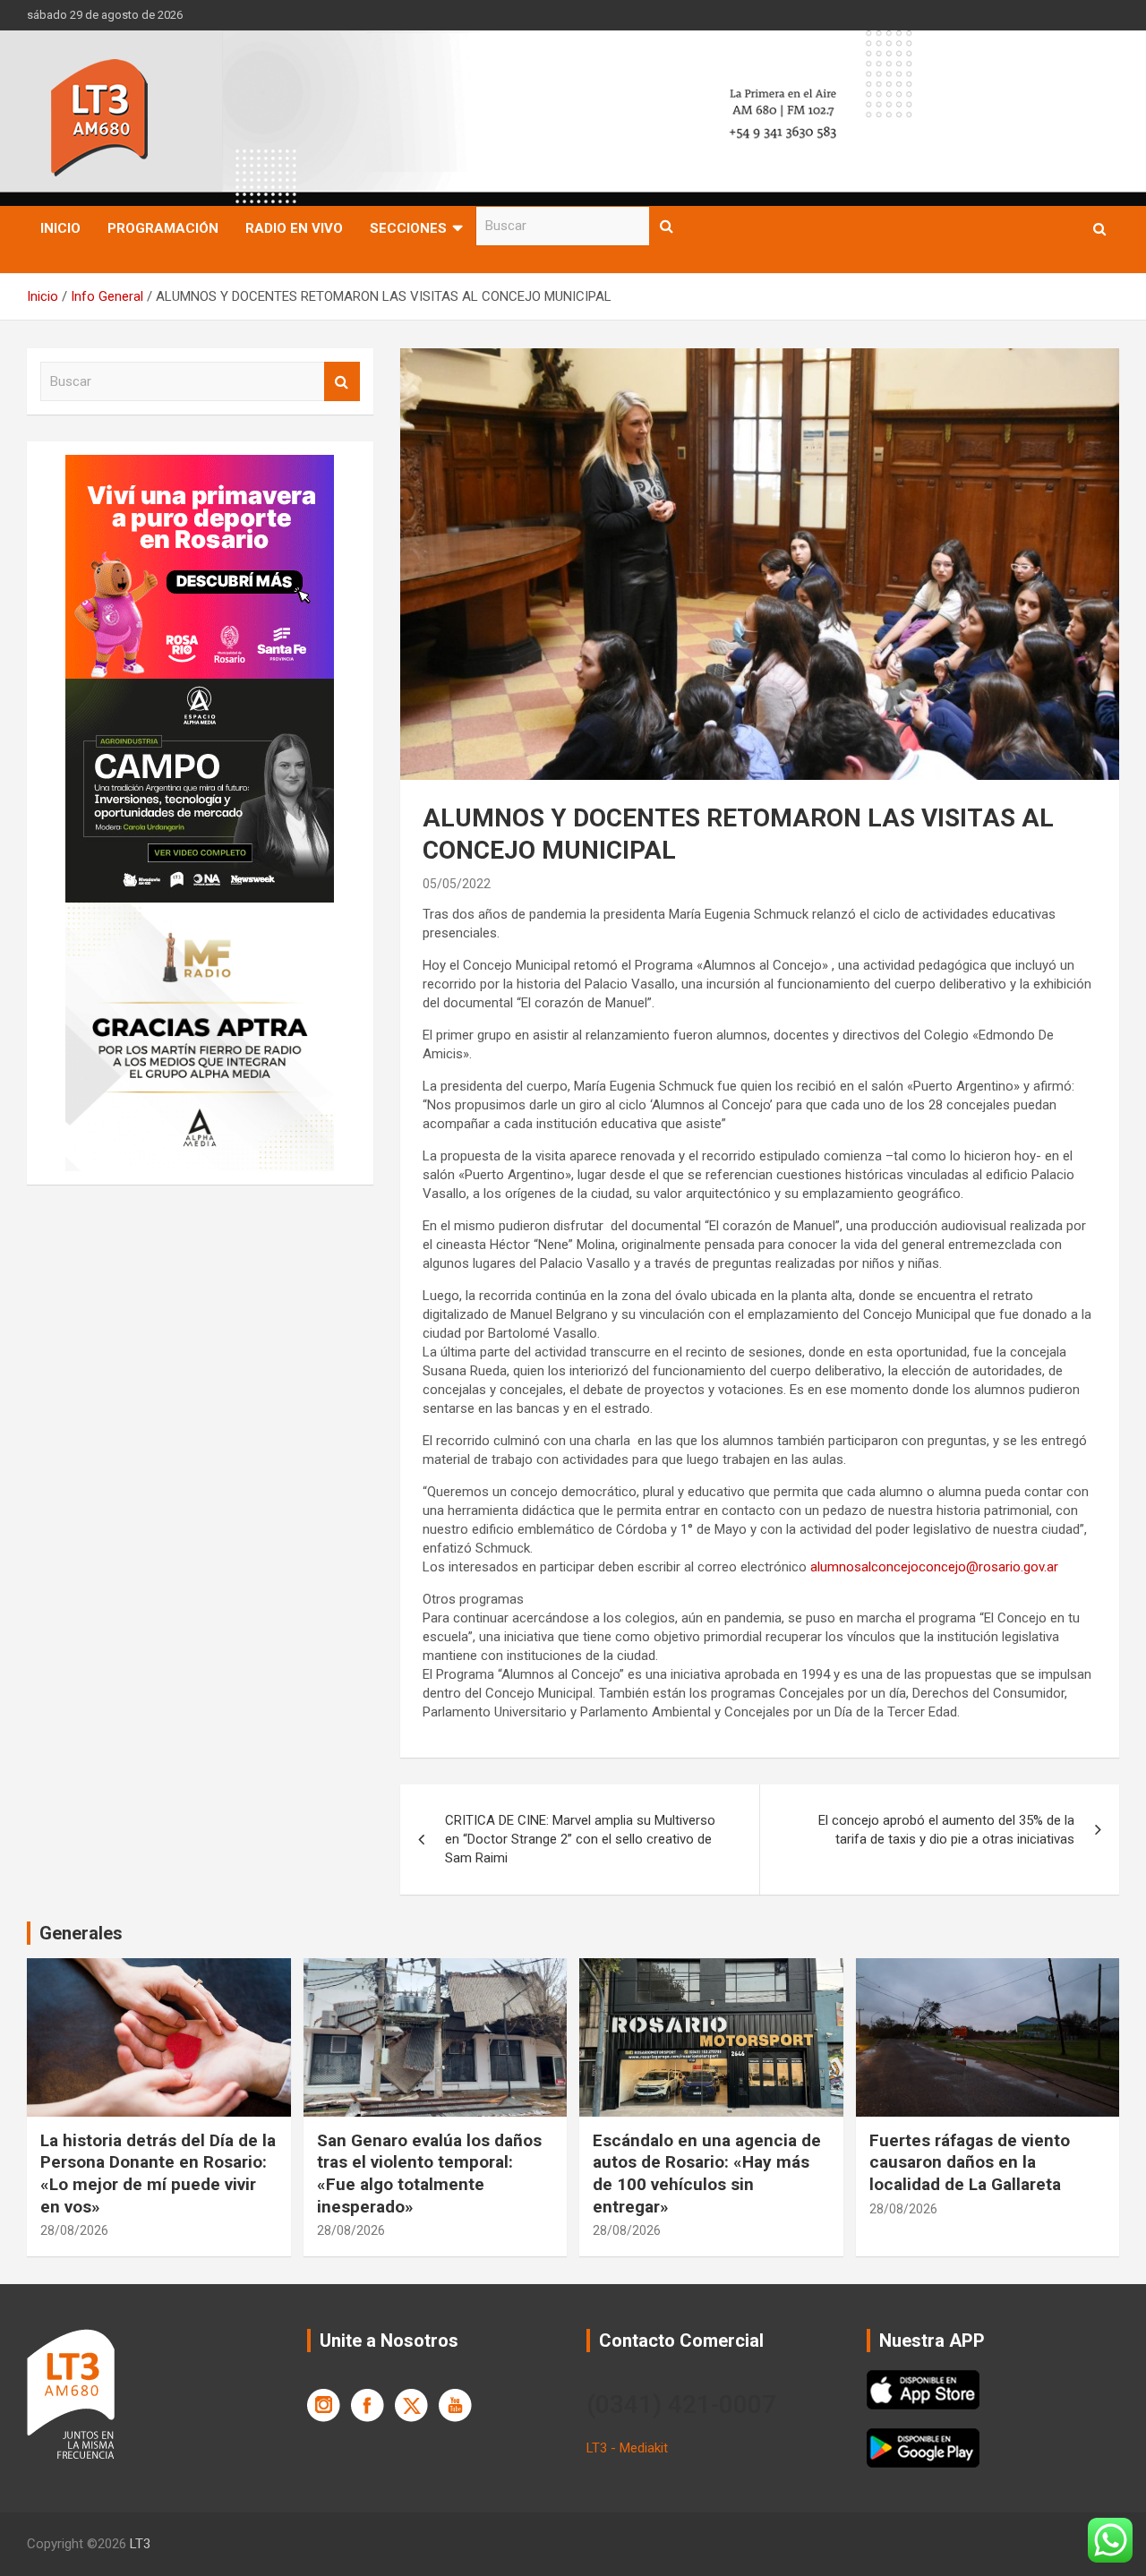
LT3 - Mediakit (627, 2448)
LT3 (140, 2544)
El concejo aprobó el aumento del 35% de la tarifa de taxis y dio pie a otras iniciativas (946, 1830)
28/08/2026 (74, 2230)
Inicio (60, 228)
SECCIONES (408, 228)
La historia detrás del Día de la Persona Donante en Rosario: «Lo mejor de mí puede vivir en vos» (158, 2174)
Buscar (667, 226)
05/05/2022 (457, 884)
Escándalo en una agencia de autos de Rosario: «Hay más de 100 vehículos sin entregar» (707, 2174)
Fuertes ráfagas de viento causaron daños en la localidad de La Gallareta (970, 2162)
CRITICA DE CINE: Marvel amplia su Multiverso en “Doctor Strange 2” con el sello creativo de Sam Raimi (580, 1839)
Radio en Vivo (294, 228)
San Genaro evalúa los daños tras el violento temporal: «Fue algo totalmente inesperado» (429, 2174)
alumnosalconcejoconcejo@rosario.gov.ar (934, 1567)
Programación (163, 228)
